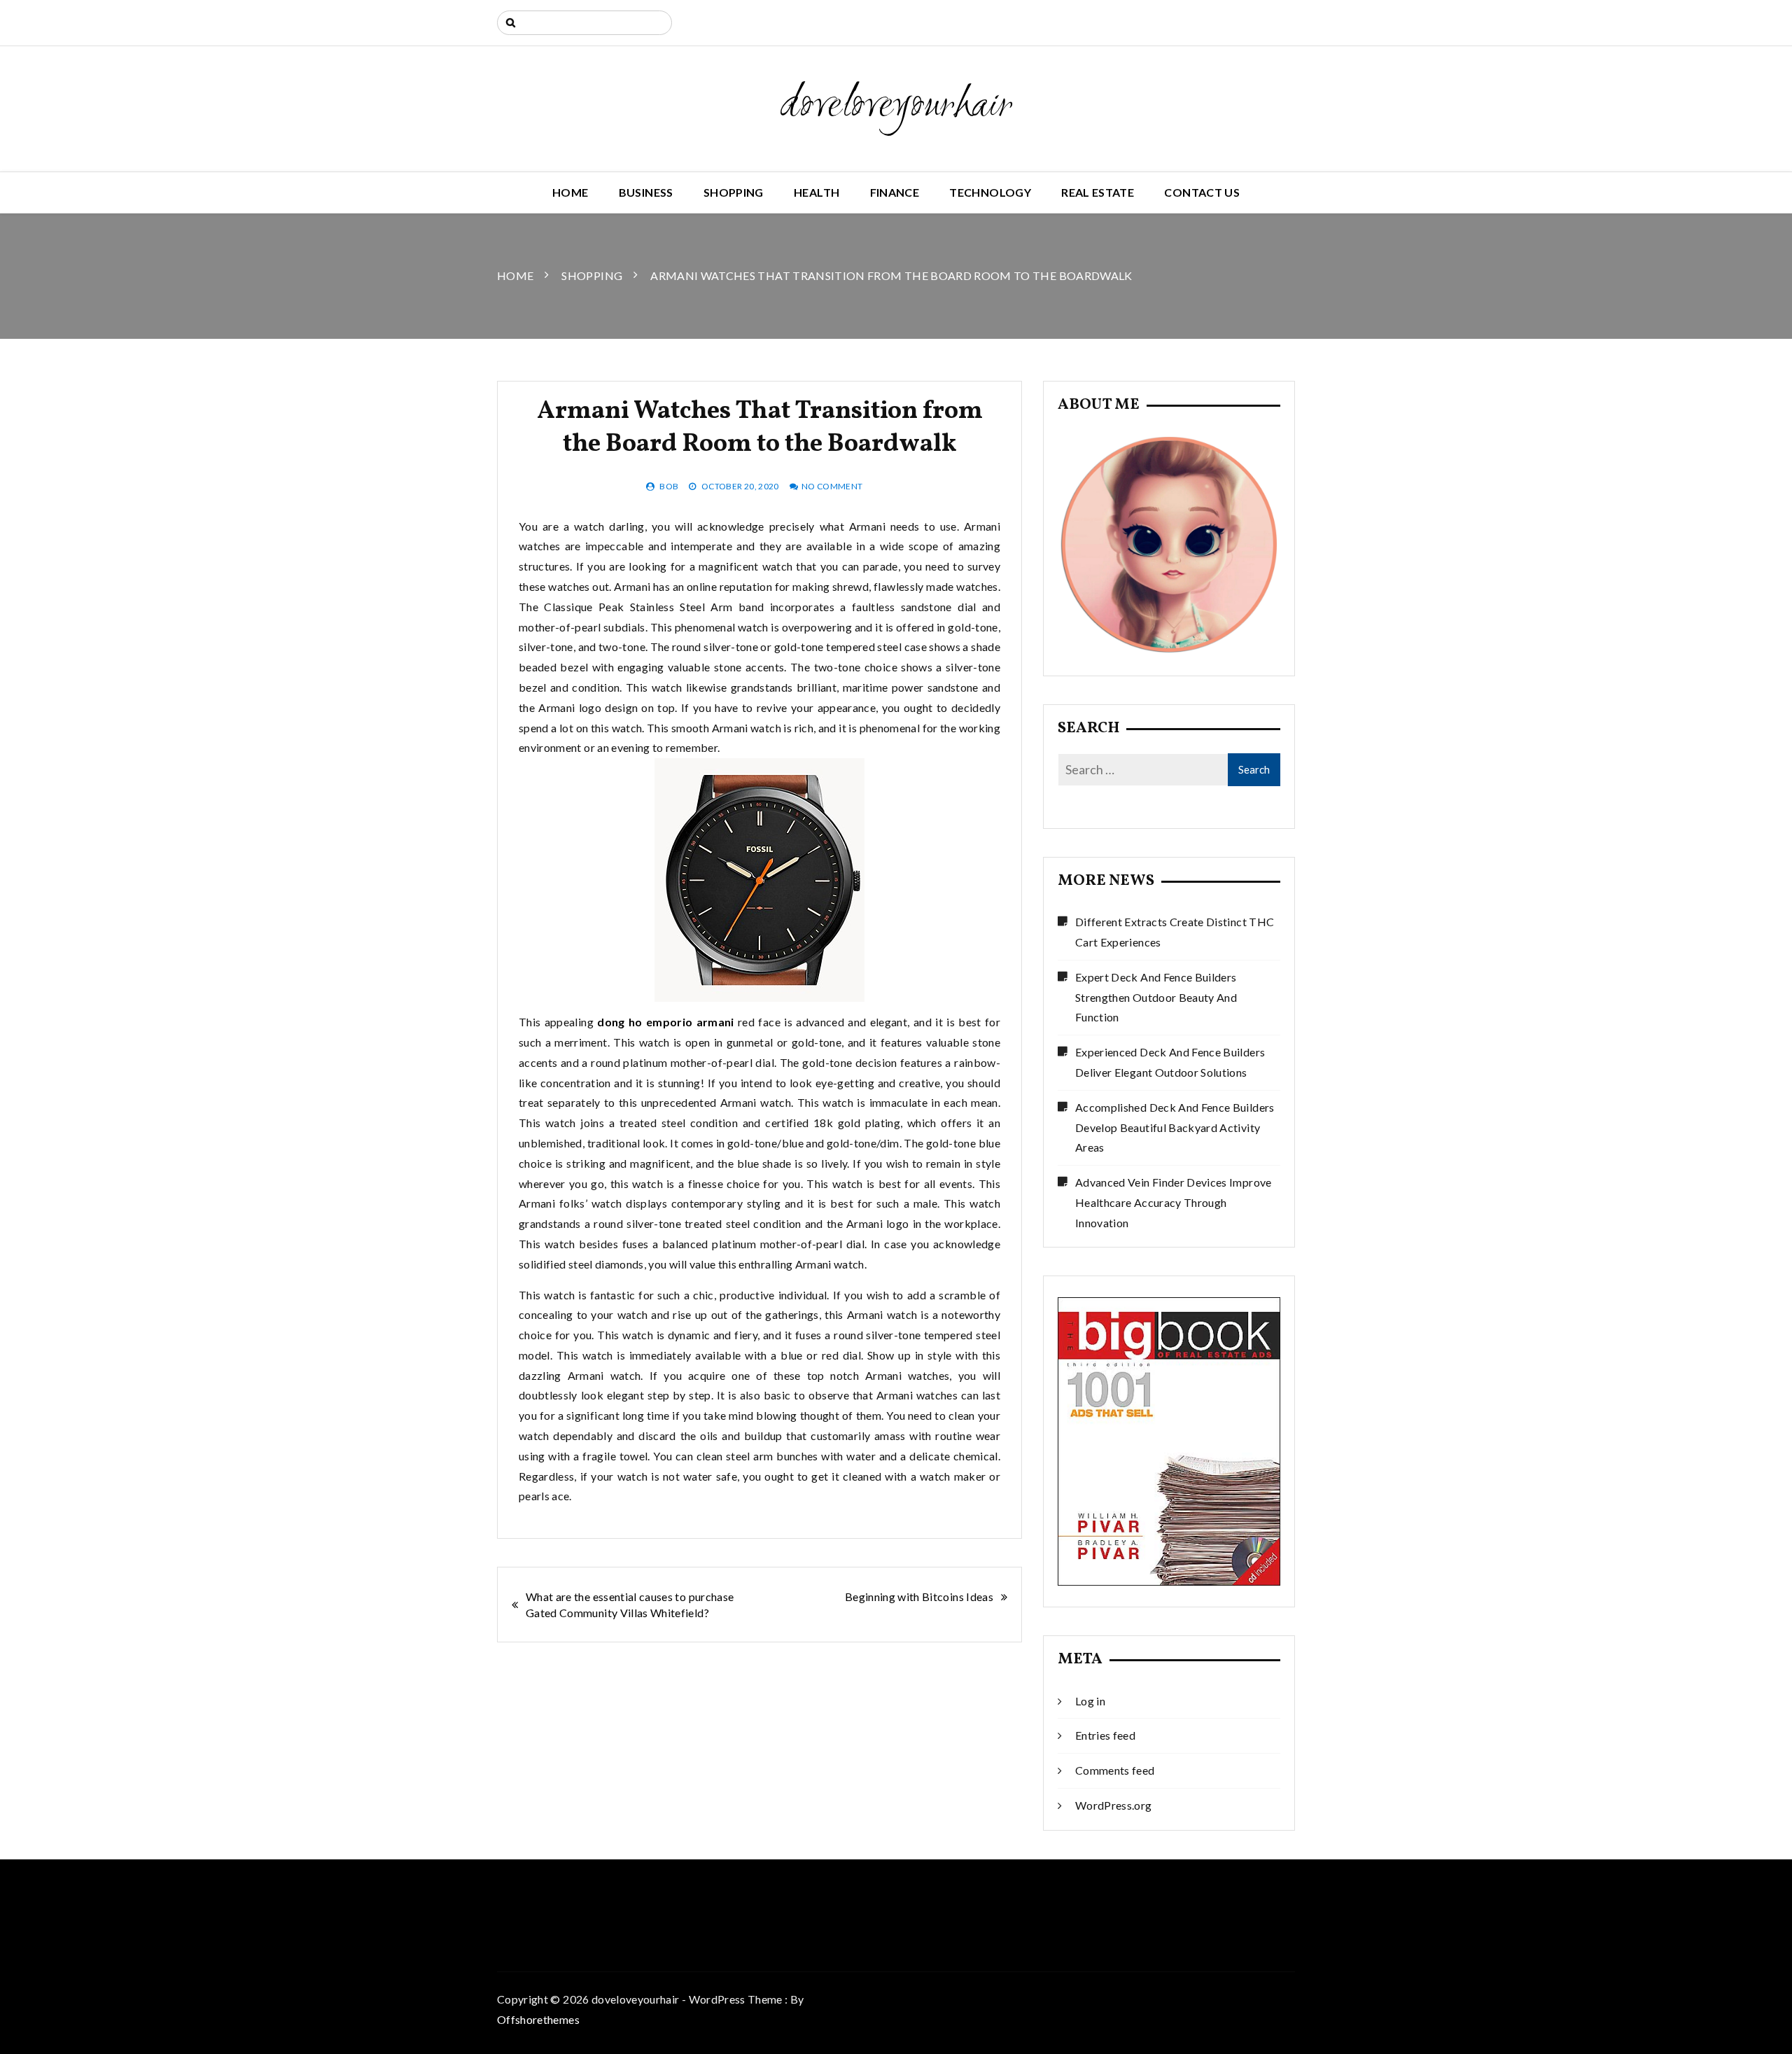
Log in (1090, 1701)
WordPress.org (1114, 1805)
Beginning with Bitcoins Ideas (919, 1597)
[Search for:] (584, 23)
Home (570, 192)
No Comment (832, 486)
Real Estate (1098, 192)
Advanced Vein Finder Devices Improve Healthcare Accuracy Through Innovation (1174, 1202)
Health (817, 192)
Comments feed (1115, 1770)
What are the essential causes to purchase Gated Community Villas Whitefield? (630, 1605)
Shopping (734, 192)
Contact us (1202, 192)
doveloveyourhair (896, 106)
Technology (990, 192)
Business (646, 192)
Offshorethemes (538, 2019)
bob (669, 486)
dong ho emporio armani (666, 1022)
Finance (895, 192)
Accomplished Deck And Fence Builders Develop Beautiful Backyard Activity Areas (1175, 1127)
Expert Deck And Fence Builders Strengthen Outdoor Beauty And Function (1156, 997)
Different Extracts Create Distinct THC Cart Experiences (1175, 932)
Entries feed (1105, 1735)
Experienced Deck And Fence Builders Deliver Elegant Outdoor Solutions (1170, 1062)
